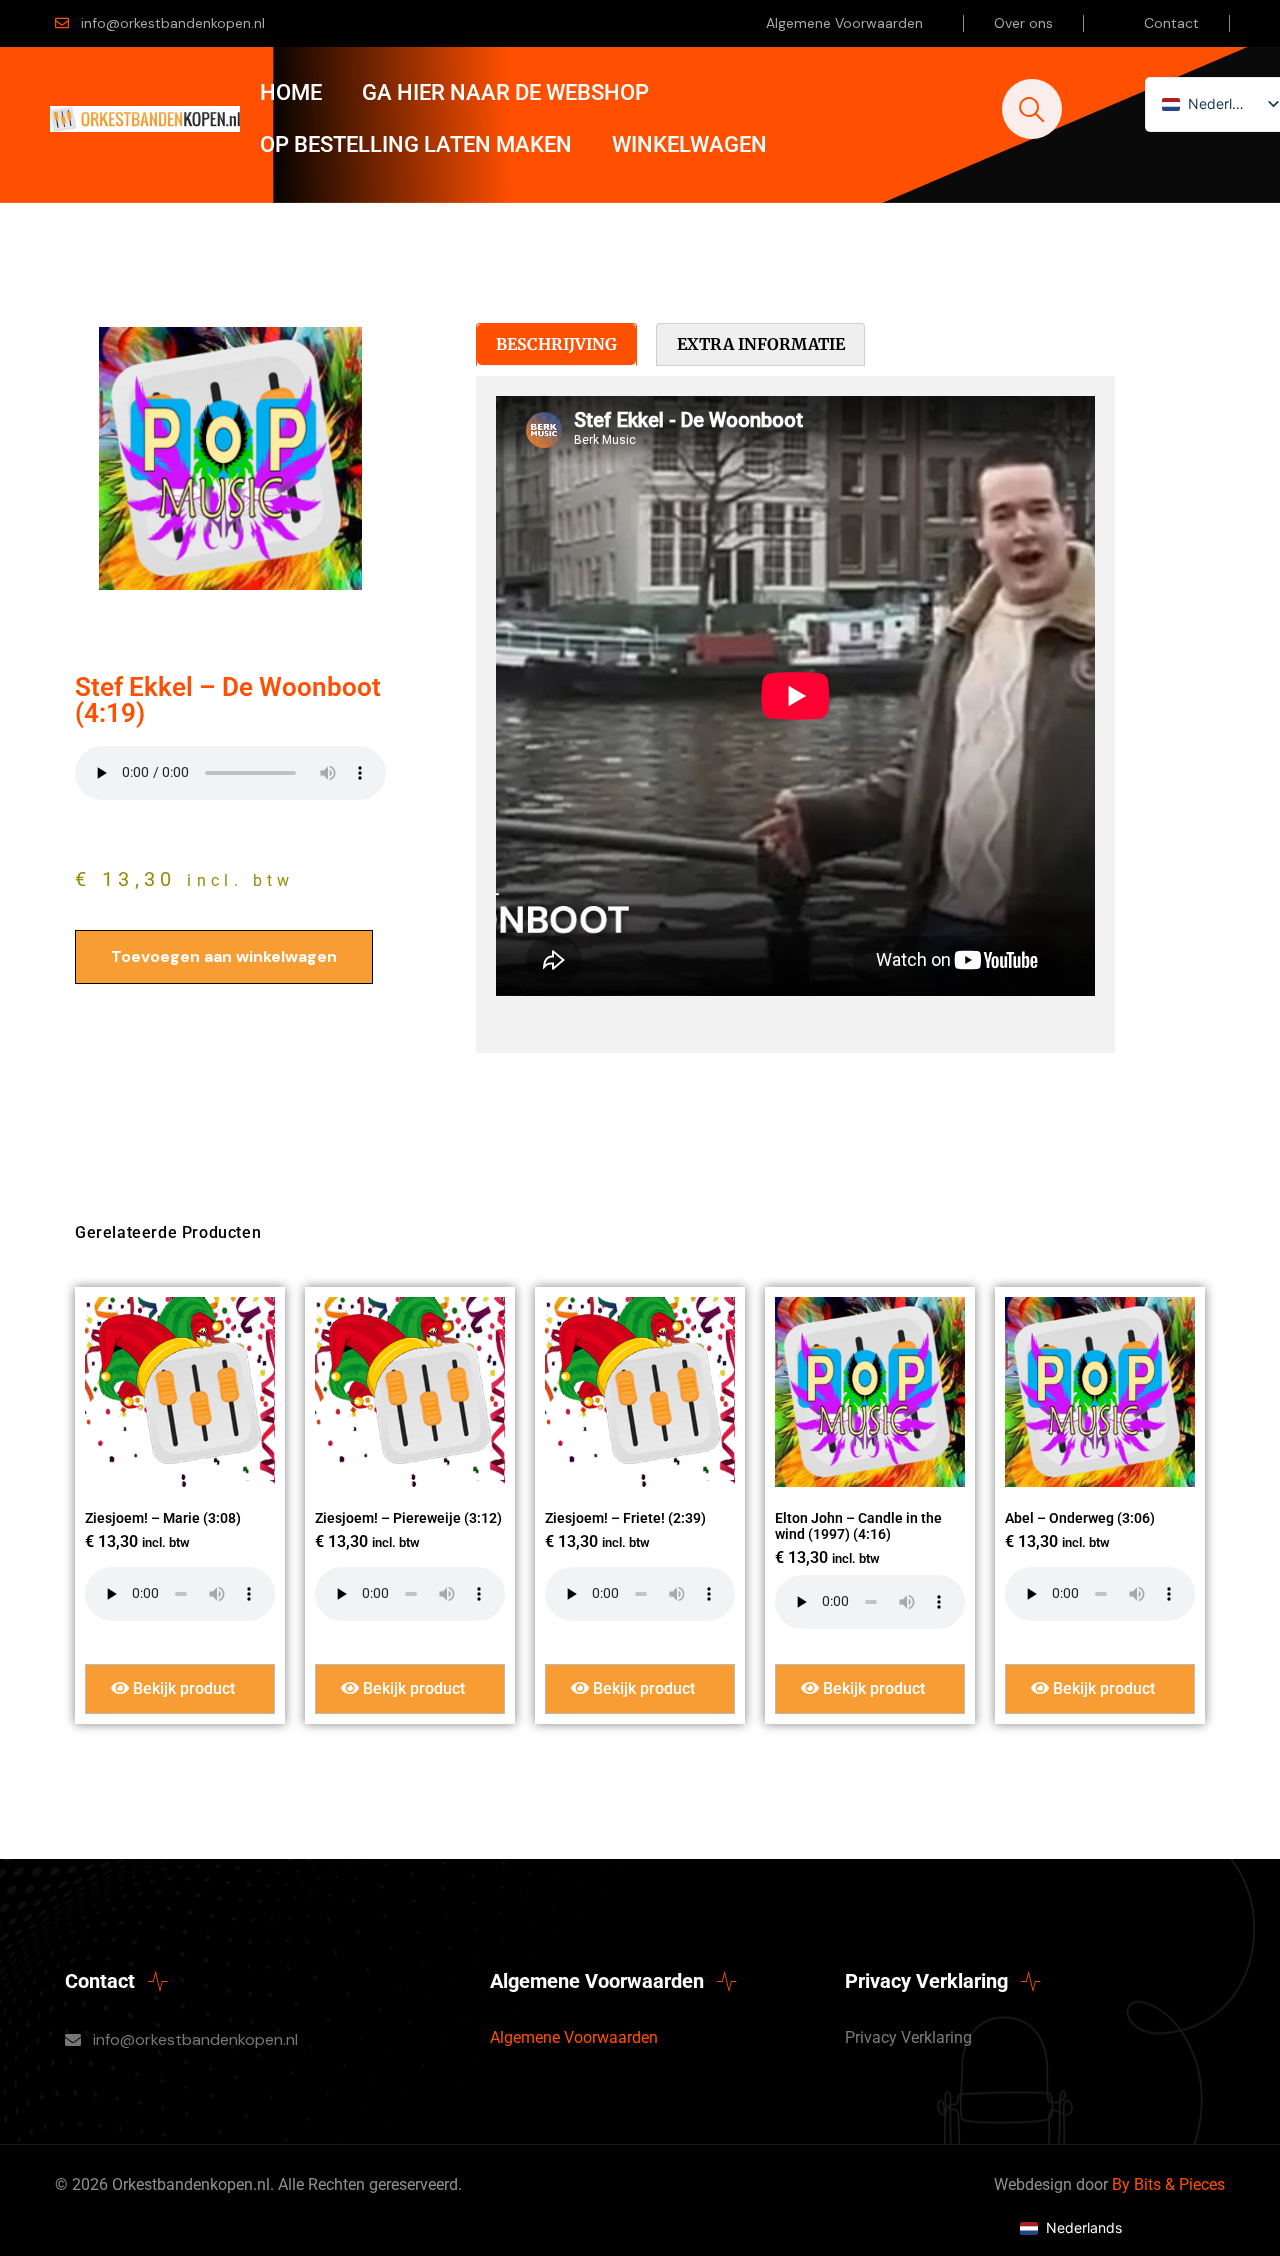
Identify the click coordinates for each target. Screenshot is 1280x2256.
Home (291, 92)
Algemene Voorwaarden (844, 23)
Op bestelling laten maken (416, 144)
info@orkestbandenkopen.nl (173, 23)
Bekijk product (182, 1688)
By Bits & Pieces (1168, 2184)
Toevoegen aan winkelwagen (224, 956)
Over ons (1023, 23)
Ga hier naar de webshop (505, 92)
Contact (1171, 23)
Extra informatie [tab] (761, 344)
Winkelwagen (689, 144)
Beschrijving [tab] (556, 344)
